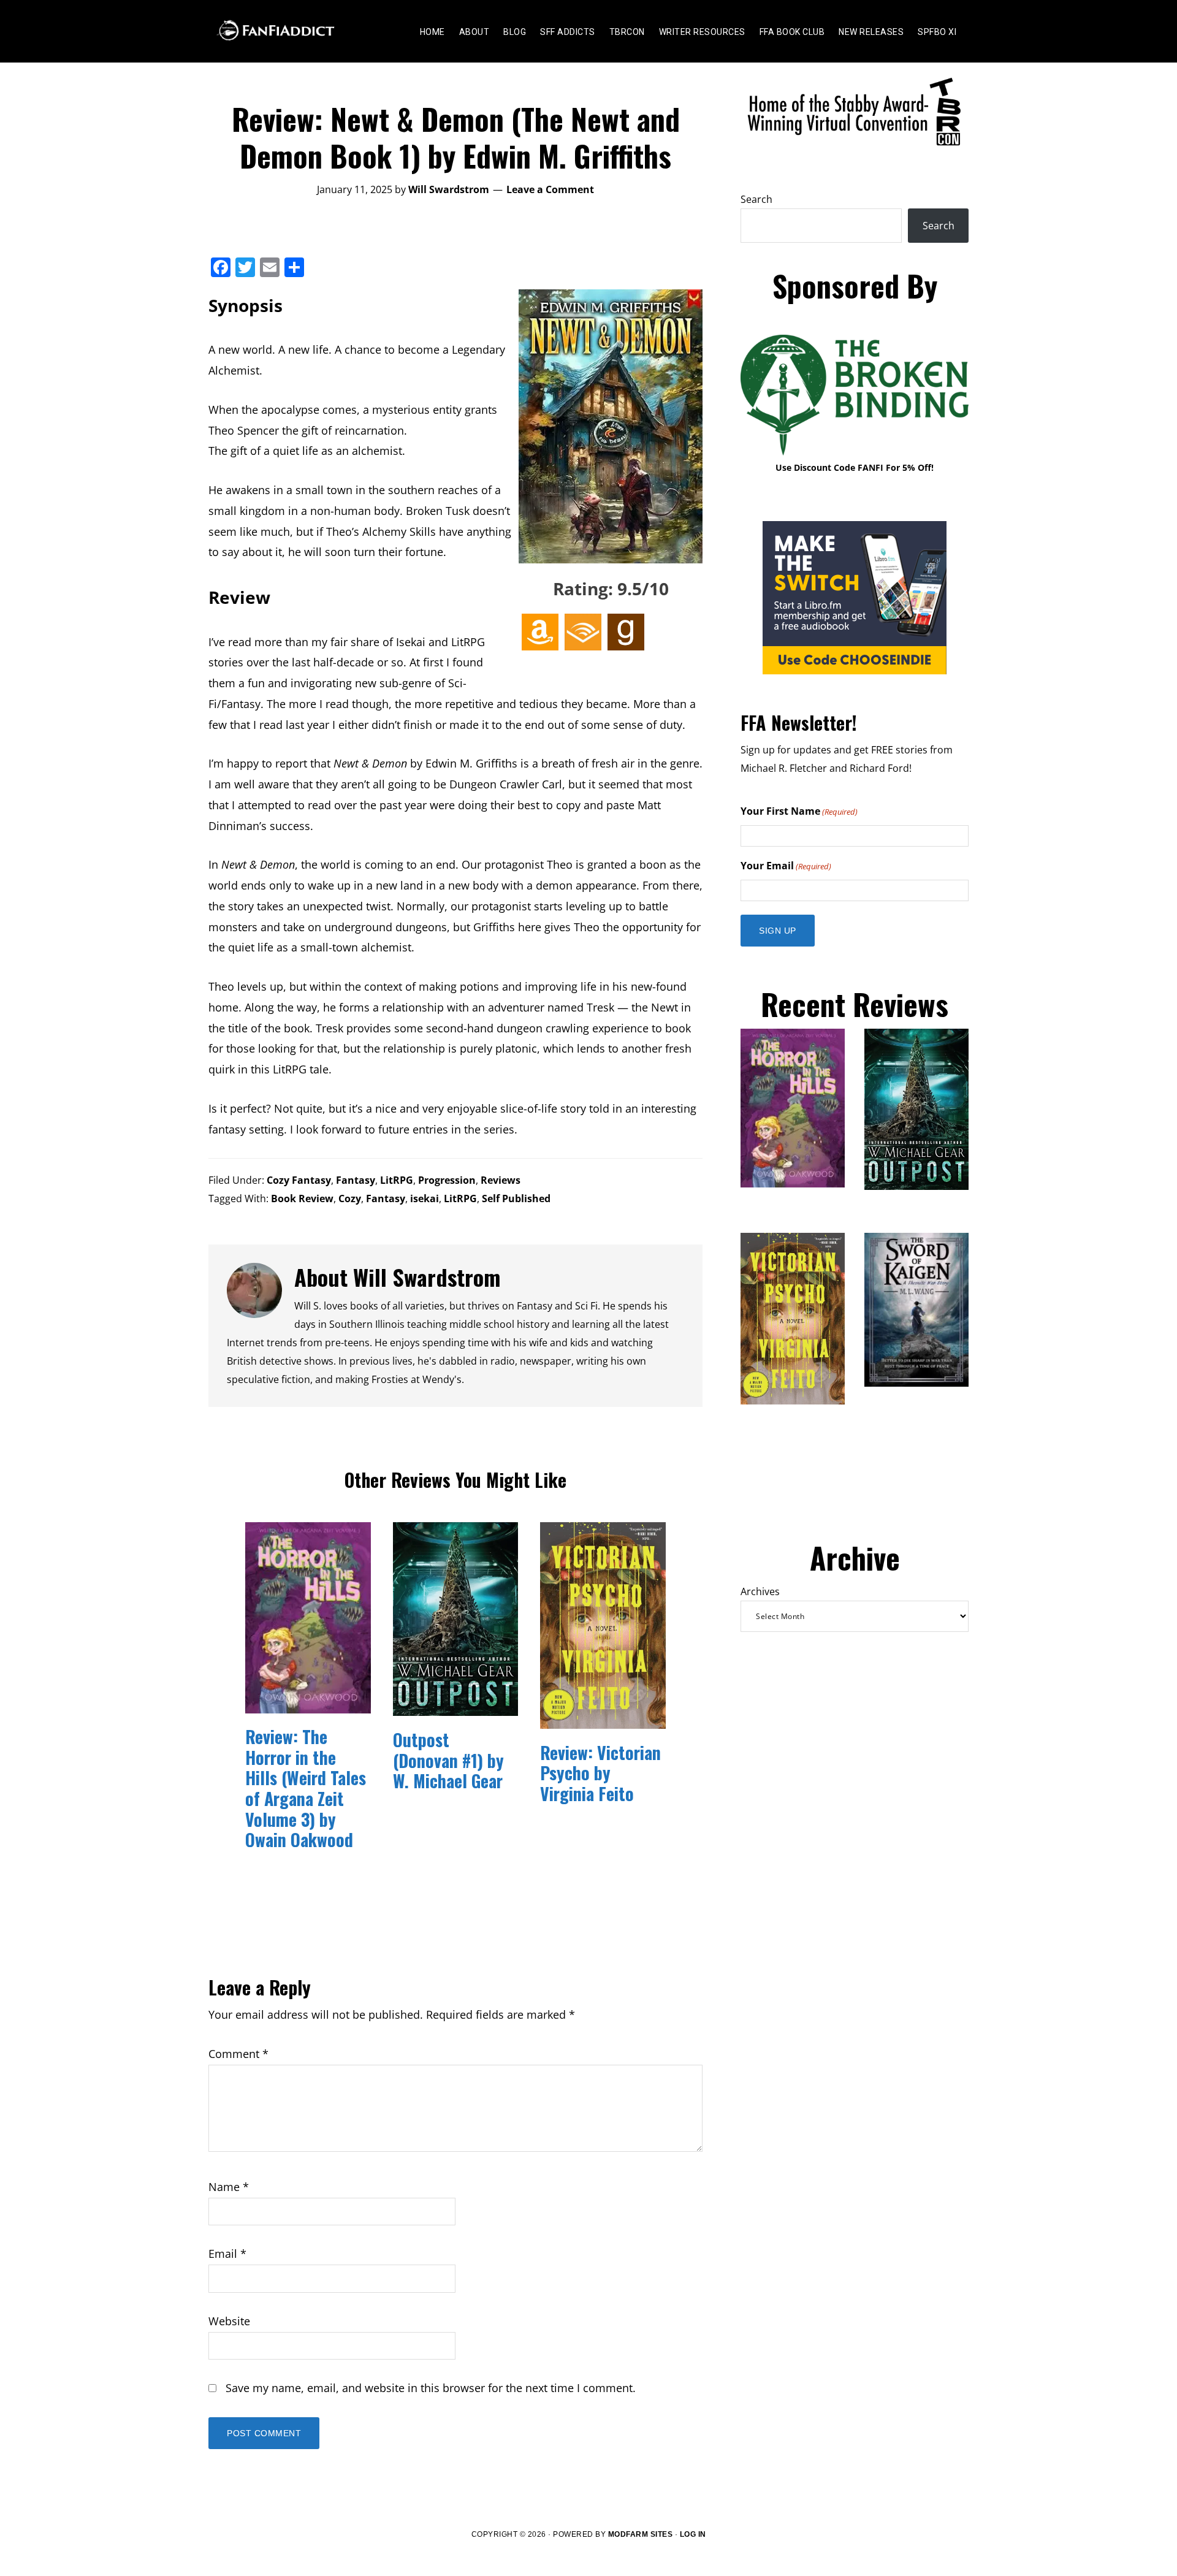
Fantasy (356, 1180)
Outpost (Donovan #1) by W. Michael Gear (448, 1760)
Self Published (516, 1198)
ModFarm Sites (641, 2534)
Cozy (350, 1198)
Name (229, 2187)
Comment (238, 2054)
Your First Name (799, 811)
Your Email (786, 866)
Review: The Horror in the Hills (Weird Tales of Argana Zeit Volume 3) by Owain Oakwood (306, 1788)
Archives (760, 1591)
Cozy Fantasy (299, 1180)
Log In (693, 2534)
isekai (425, 1198)
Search (756, 199)
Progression (447, 1180)
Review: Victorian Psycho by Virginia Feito (600, 1773)
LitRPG (397, 1180)
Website (229, 2321)
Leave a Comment (550, 189)
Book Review (302, 1198)
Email (227, 2254)
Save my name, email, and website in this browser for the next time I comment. (431, 2388)
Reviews (501, 1180)
